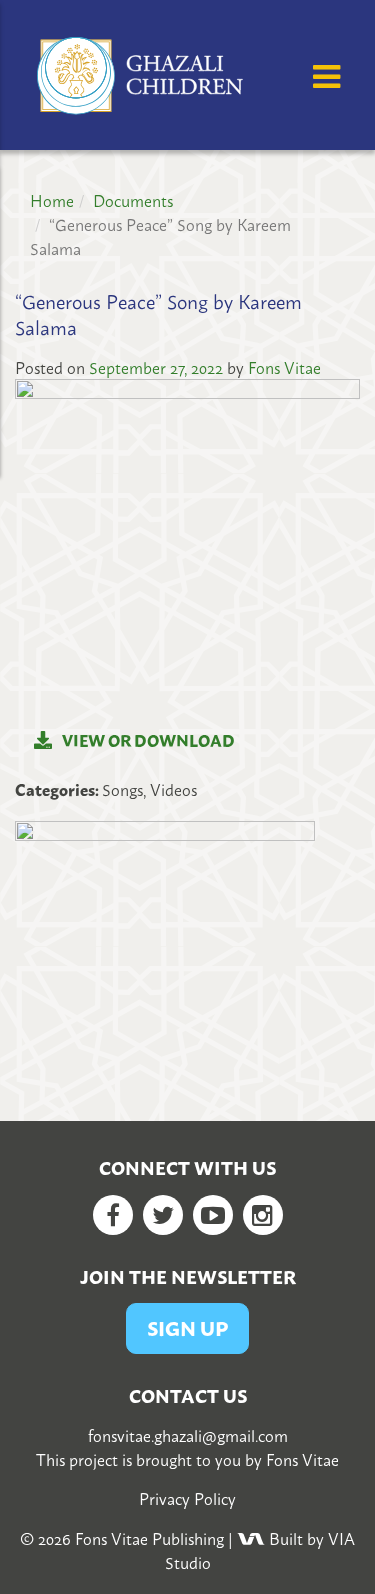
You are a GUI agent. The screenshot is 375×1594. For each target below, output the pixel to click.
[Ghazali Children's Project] (142, 72)
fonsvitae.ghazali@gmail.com (188, 1435)
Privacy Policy (187, 1498)
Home (52, 200)
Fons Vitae (284, 367)
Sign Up (187, 1327)
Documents (133, 200)
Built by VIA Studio (260, 1550)
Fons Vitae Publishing (149, 1538)
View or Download (148, 740)
